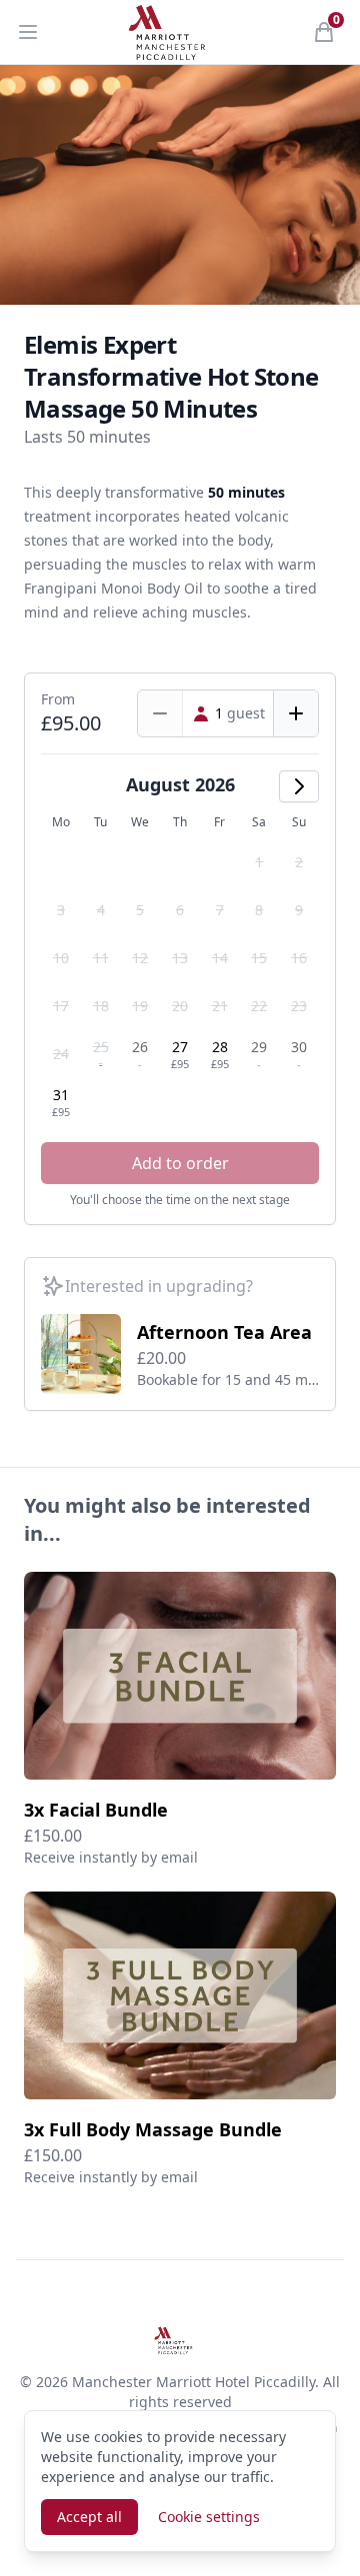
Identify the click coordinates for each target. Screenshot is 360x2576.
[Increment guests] (295, 713)
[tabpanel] (180, 185)
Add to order (180, 1163)
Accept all (89, 2517)
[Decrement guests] (160, 713)
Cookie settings (209, 2517)
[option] (260, 862)
